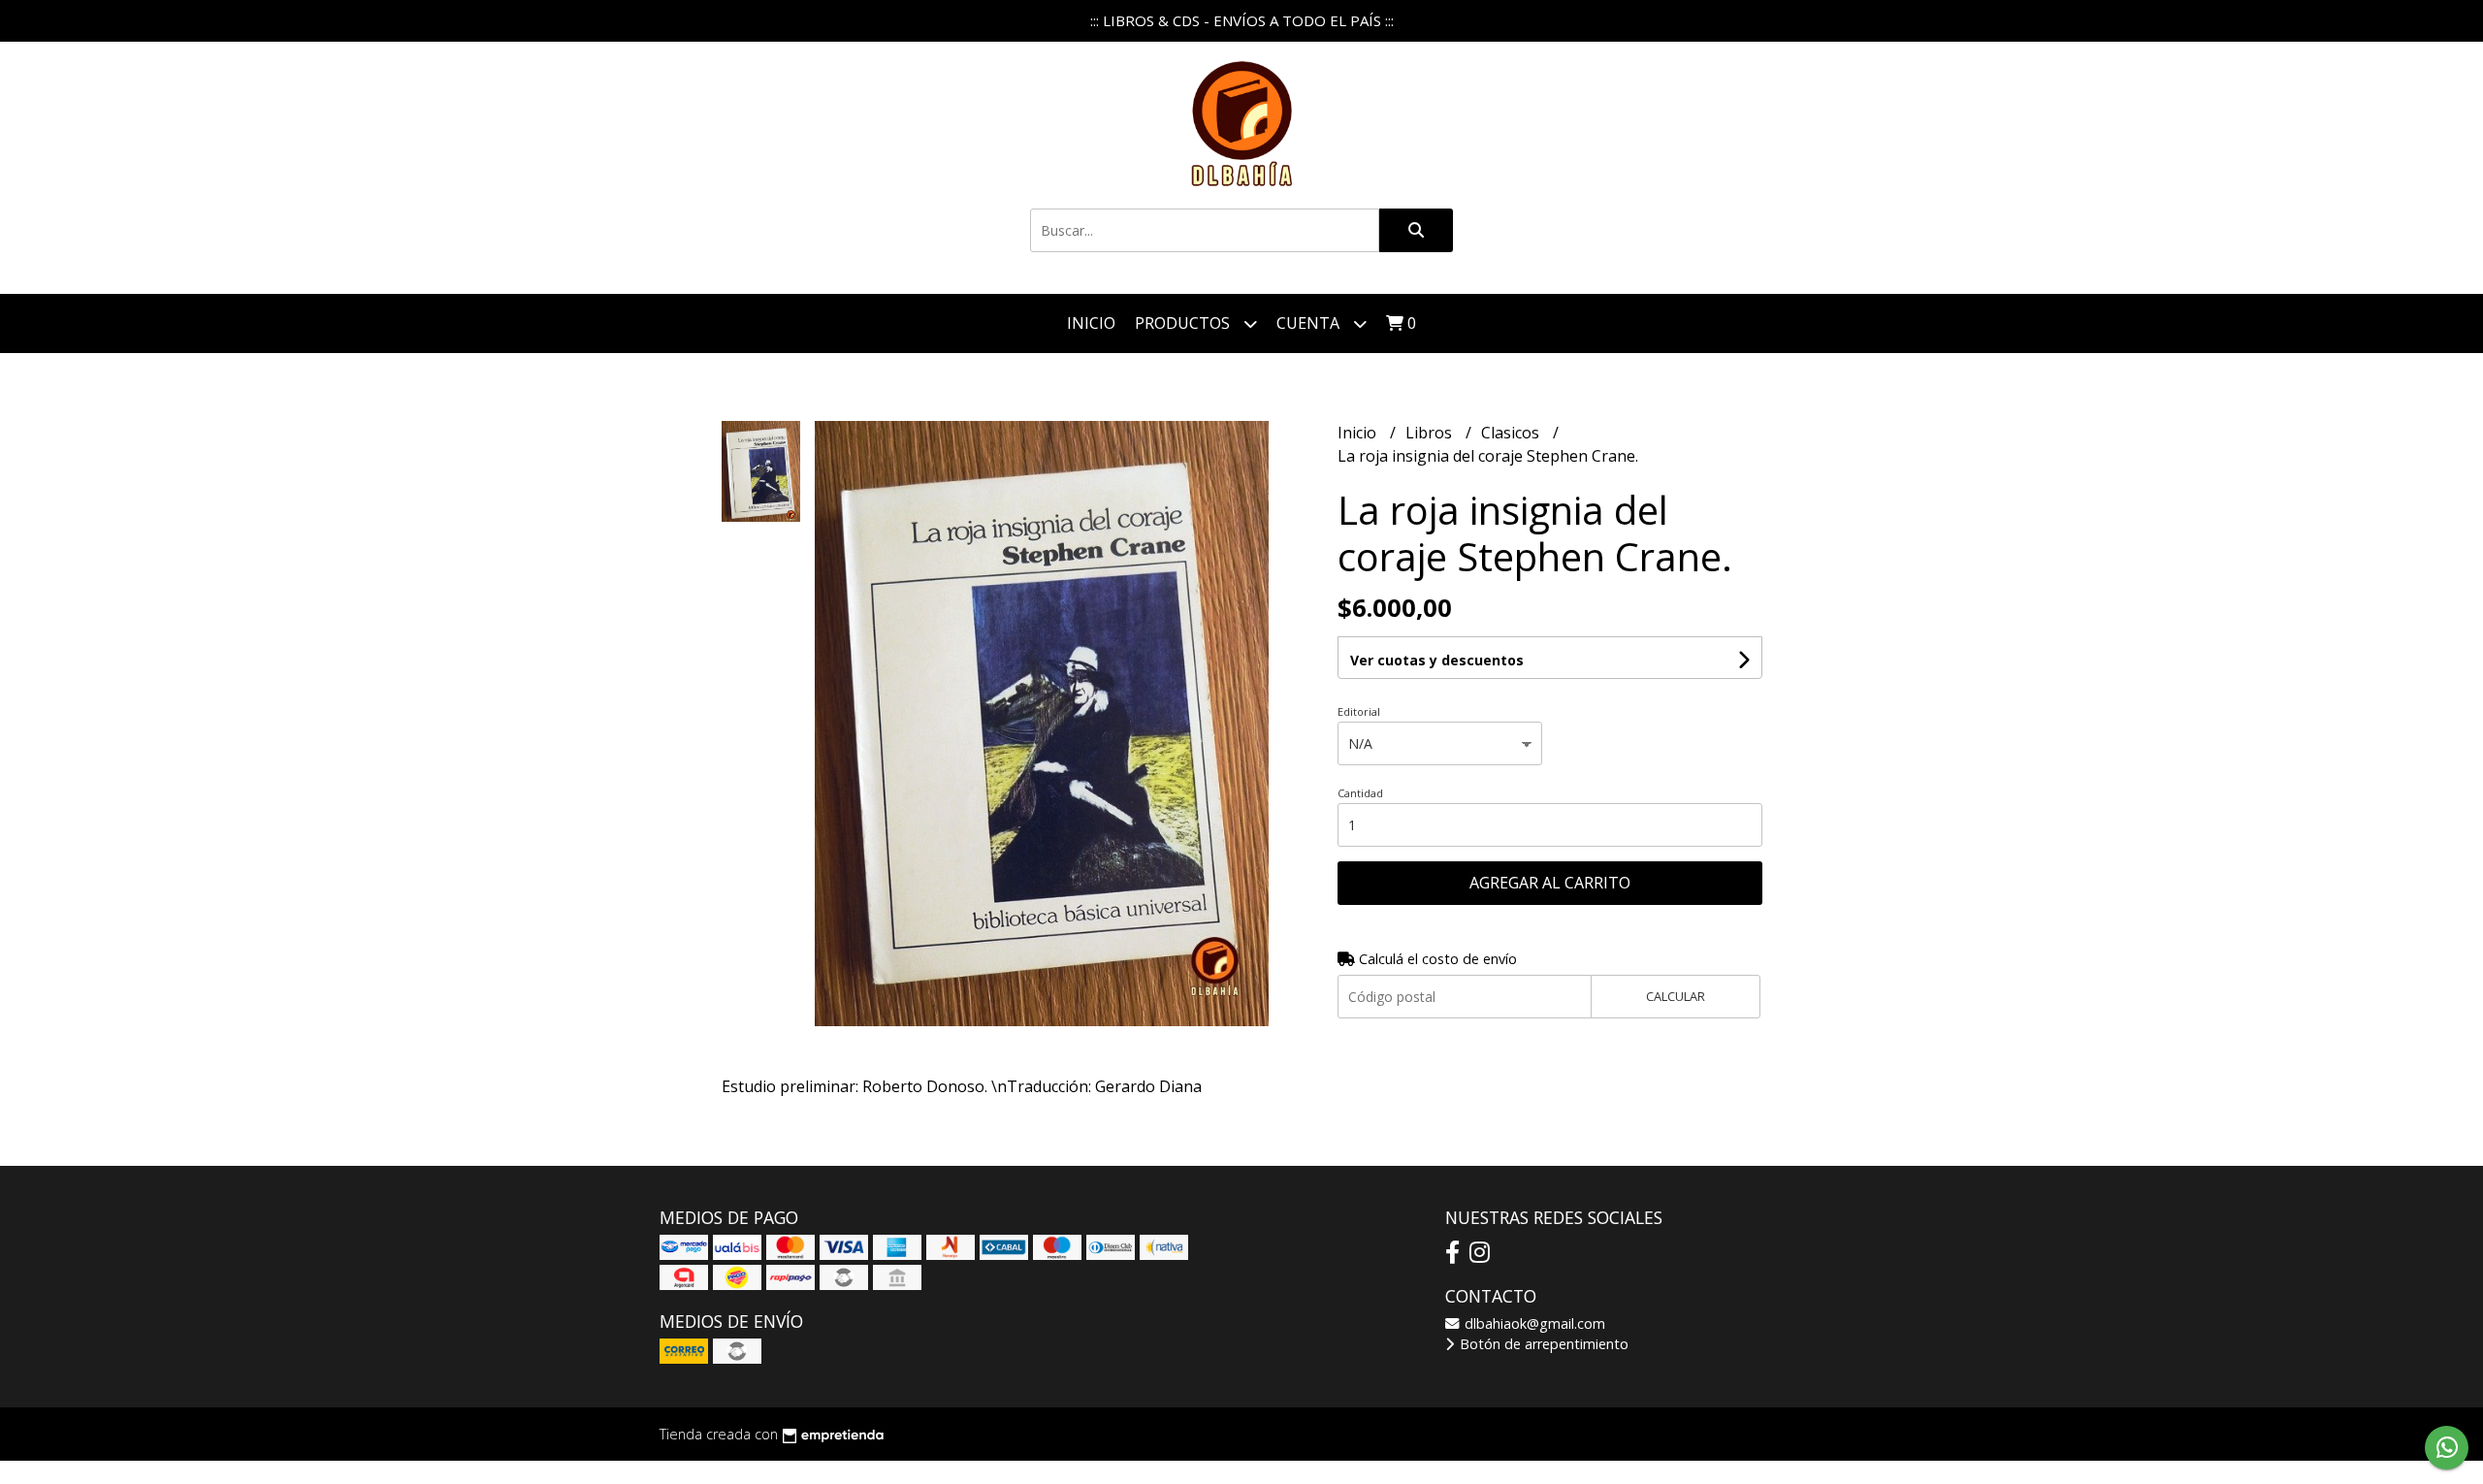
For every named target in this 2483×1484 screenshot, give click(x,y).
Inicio (1091, 323)
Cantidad (1360, 793)
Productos (1184, 323)
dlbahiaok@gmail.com (1533, 1323)
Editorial (1359, 711)
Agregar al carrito (1550, 883)
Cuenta (1310, 323)
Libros (1431, 433)
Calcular (1676, 996)
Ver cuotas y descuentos (1437, 660)
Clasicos (1512, 433)
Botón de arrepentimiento (1542, 1344)
